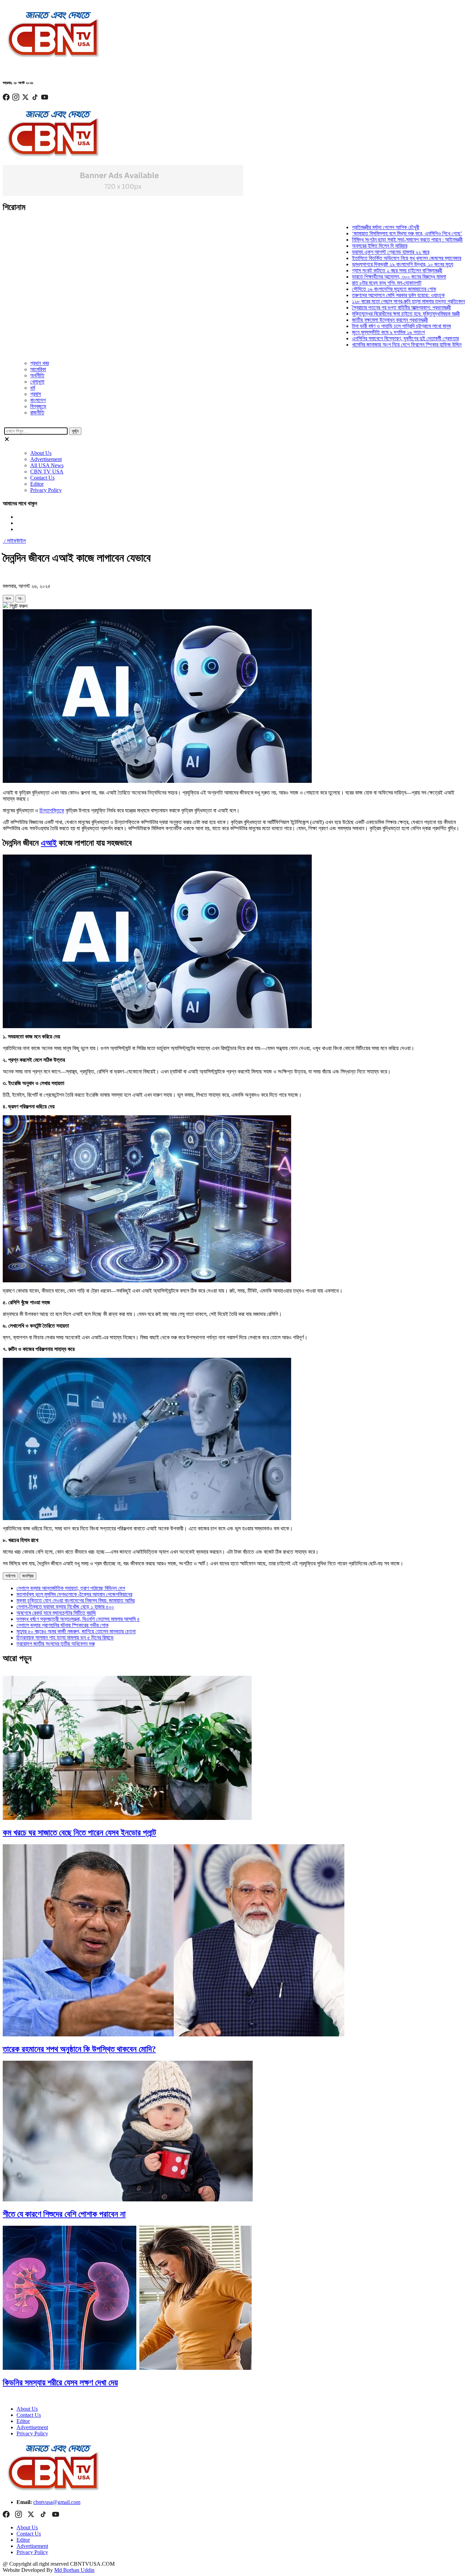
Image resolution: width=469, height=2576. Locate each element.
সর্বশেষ (10, 1576)
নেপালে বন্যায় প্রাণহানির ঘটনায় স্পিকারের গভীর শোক (62, 1625)
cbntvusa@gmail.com (57, 2502)
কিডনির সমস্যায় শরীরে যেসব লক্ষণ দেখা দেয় (60, 2383)
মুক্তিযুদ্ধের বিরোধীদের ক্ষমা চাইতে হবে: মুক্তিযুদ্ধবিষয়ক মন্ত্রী (366, 314)
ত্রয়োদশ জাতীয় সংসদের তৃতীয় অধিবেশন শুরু (56, 1644)
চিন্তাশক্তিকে (52, 810)
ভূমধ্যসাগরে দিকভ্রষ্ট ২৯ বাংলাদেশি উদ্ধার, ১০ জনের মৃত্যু (362, 264)
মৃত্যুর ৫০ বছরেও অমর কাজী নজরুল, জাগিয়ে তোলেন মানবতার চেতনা (76, 1631)
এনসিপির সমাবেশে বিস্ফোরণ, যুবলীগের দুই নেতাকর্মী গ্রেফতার (365, 338)
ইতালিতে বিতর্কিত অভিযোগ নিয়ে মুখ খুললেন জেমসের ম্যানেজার (366, 258)
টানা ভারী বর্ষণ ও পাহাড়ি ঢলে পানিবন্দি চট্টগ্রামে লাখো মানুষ (361, 326)
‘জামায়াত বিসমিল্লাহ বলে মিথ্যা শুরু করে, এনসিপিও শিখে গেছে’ (367, 233)
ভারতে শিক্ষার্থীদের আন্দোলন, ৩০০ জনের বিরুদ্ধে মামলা (359, 277)
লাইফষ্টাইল (16, 541)
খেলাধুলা (37, 382)
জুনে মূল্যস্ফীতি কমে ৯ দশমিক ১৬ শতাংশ (348, 332)
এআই (49, 843)
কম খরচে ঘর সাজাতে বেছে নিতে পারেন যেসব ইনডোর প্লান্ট (79, 1833)
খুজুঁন (75, 431)
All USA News (47, 465)
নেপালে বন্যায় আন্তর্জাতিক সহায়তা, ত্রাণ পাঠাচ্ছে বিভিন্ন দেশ (71, 1588)
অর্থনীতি (37, 375)
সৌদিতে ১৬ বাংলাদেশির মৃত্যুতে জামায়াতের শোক (354, 289)
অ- (20, 598)
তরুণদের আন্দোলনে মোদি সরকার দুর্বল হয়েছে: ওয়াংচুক (358, 295)
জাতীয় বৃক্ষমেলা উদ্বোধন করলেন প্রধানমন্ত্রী (350, 320)
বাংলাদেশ (38, 400)
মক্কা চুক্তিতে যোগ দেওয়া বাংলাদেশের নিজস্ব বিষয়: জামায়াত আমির (76, 1601)
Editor (37, 484)
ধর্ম (33, 388)
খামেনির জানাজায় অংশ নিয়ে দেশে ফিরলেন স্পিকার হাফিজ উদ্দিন (367, 345)
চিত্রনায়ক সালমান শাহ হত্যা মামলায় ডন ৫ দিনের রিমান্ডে (65, 1638)
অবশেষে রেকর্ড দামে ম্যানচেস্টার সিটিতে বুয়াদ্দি (56, 1613)
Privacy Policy (46, 490)
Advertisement (46, 459)
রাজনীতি (37, 413)
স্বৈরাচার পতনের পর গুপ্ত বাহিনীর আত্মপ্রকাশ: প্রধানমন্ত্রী (361, 308)
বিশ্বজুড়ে (38, 406)
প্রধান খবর (39, 363)
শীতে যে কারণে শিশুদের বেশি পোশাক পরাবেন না (64, 2214)
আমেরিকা (38, 369)
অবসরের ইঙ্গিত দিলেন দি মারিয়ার (339, 246)
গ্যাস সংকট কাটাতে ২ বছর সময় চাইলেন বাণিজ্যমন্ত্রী (357, 270)
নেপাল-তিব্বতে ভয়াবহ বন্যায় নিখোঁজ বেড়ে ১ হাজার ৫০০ (65, 1607)
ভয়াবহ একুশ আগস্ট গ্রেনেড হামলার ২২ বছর (350, 252)
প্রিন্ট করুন (18, 606)
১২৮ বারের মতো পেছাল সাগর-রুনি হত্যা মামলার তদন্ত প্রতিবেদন (368, 301)
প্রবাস (36, 394)
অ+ (8, 598)
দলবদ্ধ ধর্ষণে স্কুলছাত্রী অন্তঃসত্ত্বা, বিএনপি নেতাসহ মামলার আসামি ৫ (78, 1619)
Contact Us (42, 478)
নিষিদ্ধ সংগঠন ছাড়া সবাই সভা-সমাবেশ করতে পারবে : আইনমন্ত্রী (367, 240)
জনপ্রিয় (28, 1576)
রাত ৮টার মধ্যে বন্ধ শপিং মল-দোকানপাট (346, 283)
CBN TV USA (47, 472)
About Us (41, 453)
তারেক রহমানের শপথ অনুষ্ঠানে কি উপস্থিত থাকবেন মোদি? (79, 2049)
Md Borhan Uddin (74, 2570)
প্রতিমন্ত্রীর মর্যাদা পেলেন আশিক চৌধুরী (345, 227)
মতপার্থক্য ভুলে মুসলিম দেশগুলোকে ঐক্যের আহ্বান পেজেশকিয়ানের (74, 1594)
